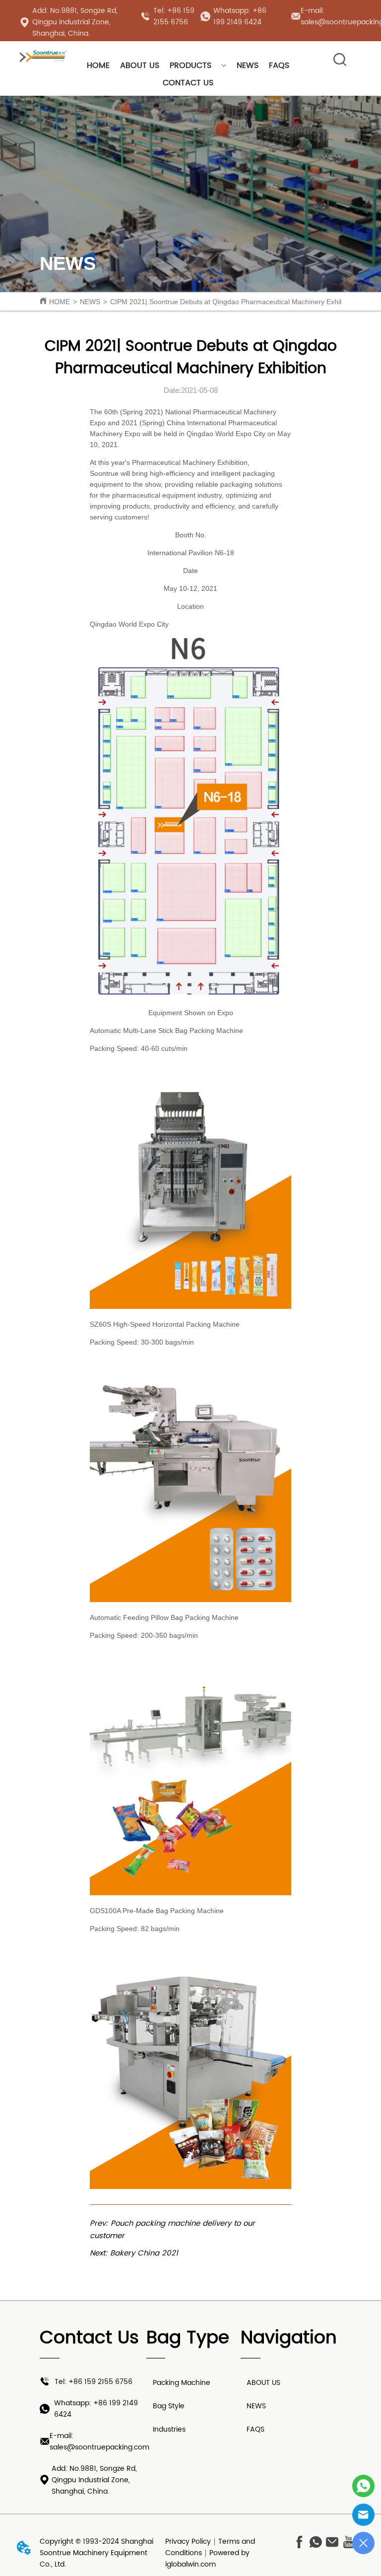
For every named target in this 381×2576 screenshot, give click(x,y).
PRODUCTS (190, 65)
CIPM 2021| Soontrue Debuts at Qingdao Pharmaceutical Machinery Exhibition (233, 302)
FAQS (279, 65)
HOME (98, 65)
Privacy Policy (188, 2542)
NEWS (248, 65)
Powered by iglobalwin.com (207, 2559)
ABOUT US (140, 65)
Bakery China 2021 (144, 2253)
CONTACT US (188, 83)
